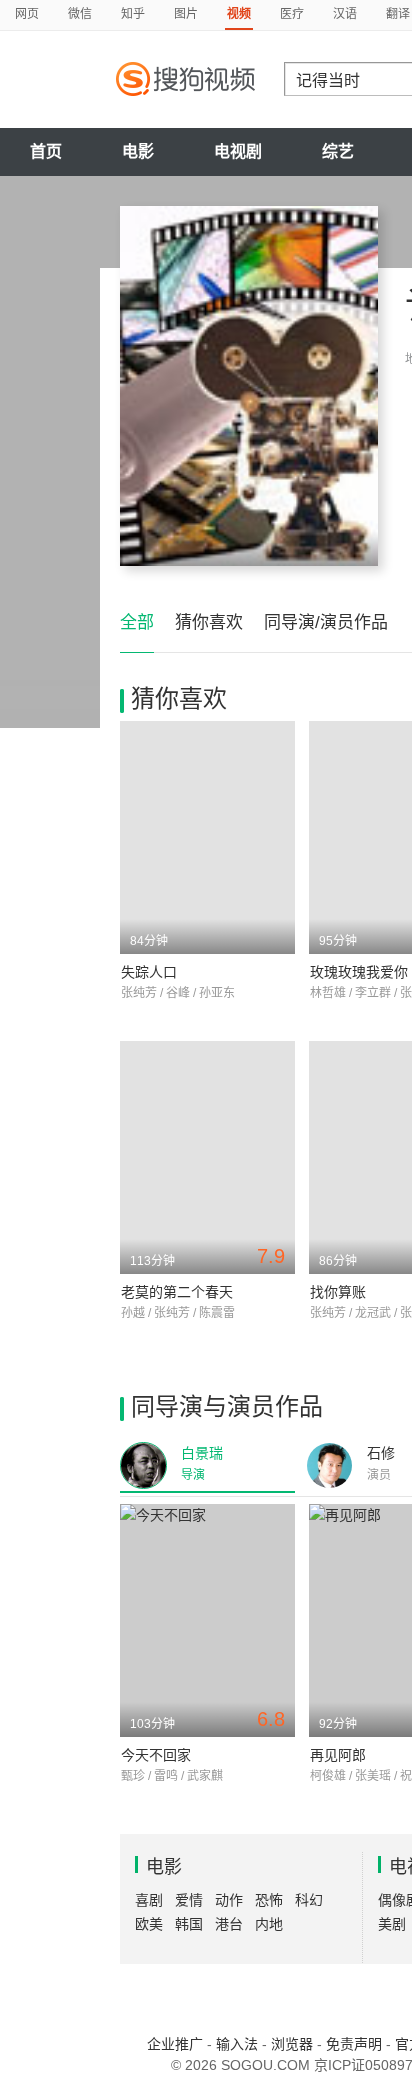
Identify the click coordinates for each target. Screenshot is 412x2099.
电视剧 (238, 151)
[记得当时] (249, 386)
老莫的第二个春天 (177, 1292)
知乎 (133, 14)
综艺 (338, 151)
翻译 (398, 14)
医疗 (292, 14)
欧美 (149, 1924)
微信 (80, 14)
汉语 (345, 14)
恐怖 (269, 1900)
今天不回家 (156, 1755)
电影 (138, 151)
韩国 (189, 1924)
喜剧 (149, 1900)
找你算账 (338, 1292)
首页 (46, 151)
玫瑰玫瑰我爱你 (359, 972)
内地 (269, 1924)
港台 (229, 1924)
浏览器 (292, 2044)
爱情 (189, 1900)
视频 (239, 14)
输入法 (237, 2044)
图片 (186, 14)
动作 (229, 1900)
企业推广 (175, 2044)
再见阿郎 (338, 1755)
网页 (27, 14)
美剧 (392, 1924)
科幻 (309, 1900)
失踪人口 (149, 972)
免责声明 (354, 2044)
